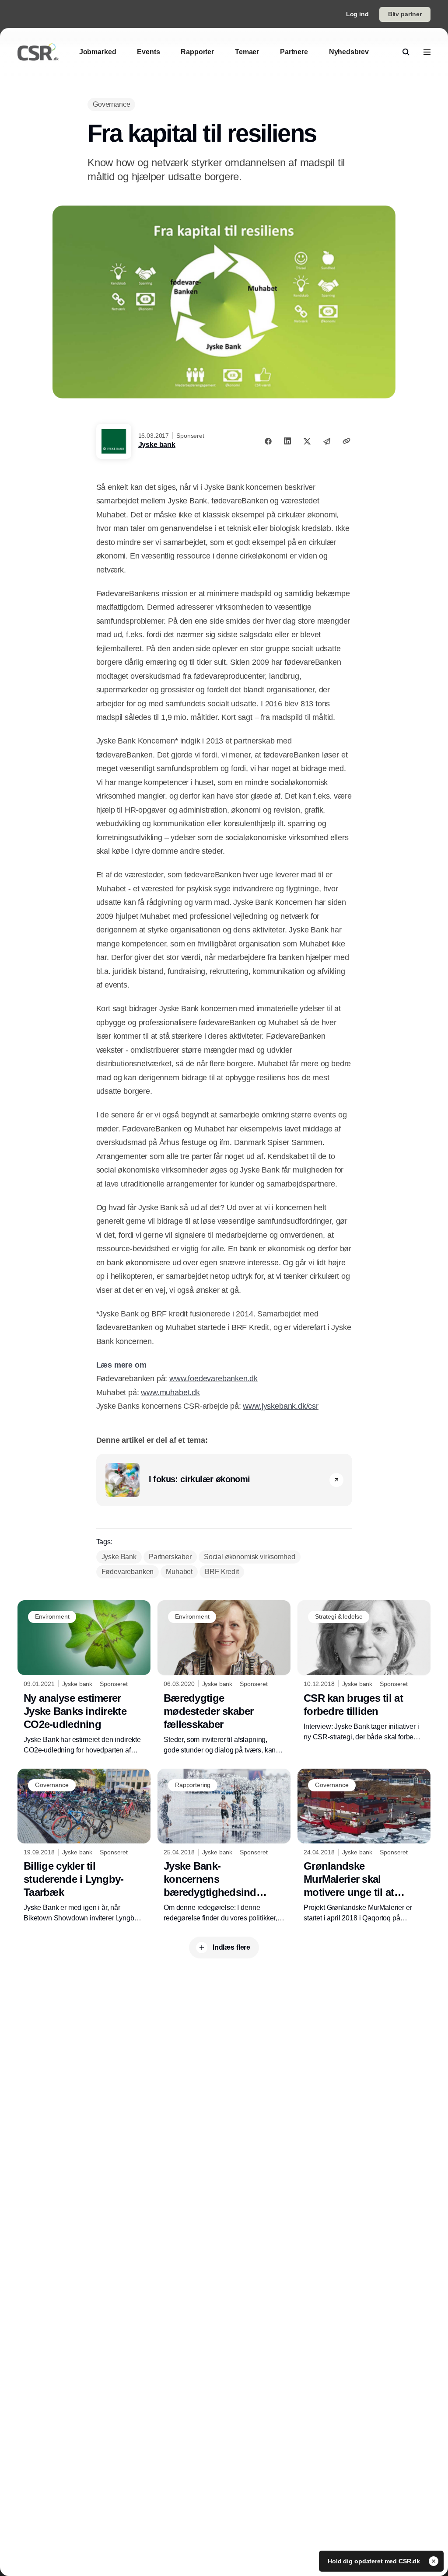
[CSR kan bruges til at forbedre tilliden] (364, 1671)
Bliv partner (405, 14)
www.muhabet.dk (170, 1393)
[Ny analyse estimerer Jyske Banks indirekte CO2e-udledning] (84, 1678)
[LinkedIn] (287, 441)
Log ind (357, 14)
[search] (406, 52)
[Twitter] (307, 441)
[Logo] (38, 52)
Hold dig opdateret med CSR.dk (375, 2561)
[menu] (427, 52)
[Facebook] (268, 441)
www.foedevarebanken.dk (213, 1379)
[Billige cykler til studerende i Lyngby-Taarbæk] (84, 1846)
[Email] (327, 441)
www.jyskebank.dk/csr (280, 1406)
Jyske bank (157, 445)
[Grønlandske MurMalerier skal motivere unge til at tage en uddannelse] (364, 1846)
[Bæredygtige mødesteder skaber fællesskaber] (224, 1678)
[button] (336, 1480)
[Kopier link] (346, 441)
